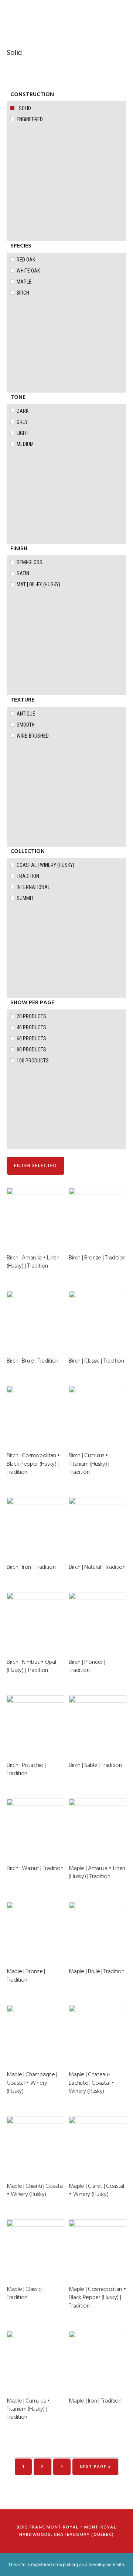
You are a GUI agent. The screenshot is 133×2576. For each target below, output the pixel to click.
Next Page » (95, 2467)
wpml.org (69, 2564)
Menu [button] (117, 16)
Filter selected (35, 1166)
